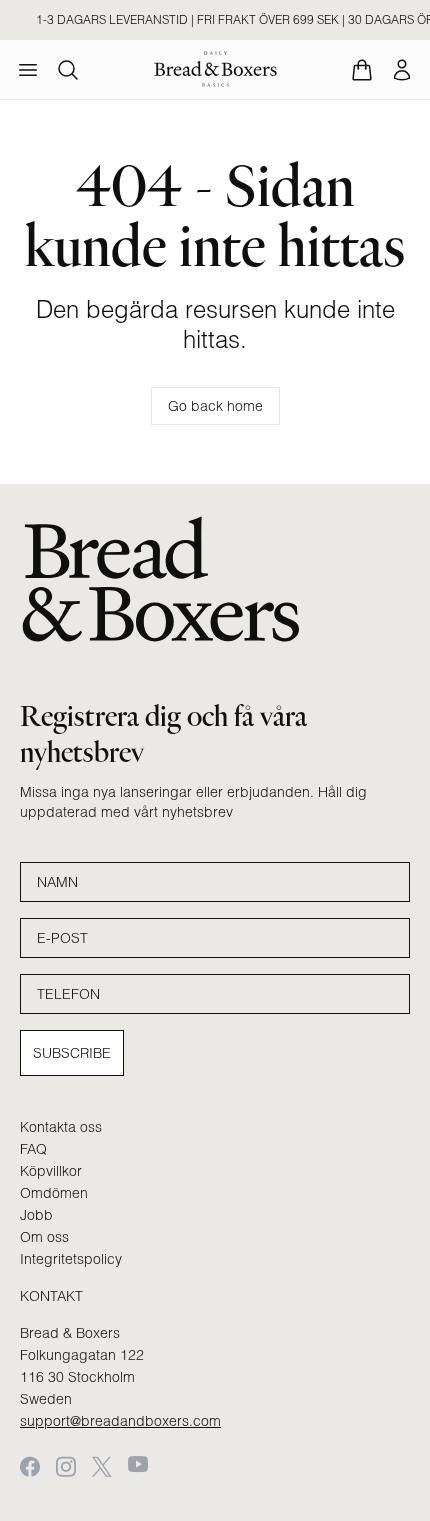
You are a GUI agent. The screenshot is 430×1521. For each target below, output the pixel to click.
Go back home (215, 406)
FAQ (33, 1149)
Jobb (36, 1215)
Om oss (44, 1237)
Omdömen (54, 1193)
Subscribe (72, 1053)
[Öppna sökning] (68, 70)
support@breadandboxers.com (120, 1421)
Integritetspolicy (71, 1259)
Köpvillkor (51, 1171)
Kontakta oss (61, 1127)
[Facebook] (30, 1466)
